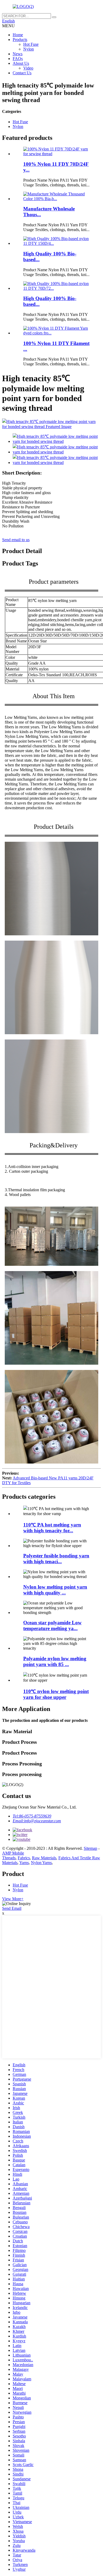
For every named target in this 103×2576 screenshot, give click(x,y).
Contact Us (22, 73)
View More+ (13, 1899)
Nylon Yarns (41, 1863)
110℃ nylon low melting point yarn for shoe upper (56, 1694)
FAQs (18, 59)
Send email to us (16, 540)
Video (28, 68)
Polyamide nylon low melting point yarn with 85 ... (55, 1661)
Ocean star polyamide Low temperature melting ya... (52, 1625)
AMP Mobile (13, 1853)
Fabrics (24, 1858)
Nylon (29, 49)
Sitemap (90, 1848)
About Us (21, 63)
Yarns (24, 1863)
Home (18, 35)
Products (20, 40)
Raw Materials (44, 1858)
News (18, 54)
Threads (9, 1858)
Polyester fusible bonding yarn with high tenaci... (56, 1559)
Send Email (12, 1908)
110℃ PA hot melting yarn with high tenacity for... (52, 1528)
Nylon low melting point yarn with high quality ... (55, 1590)
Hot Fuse (31, 44)
